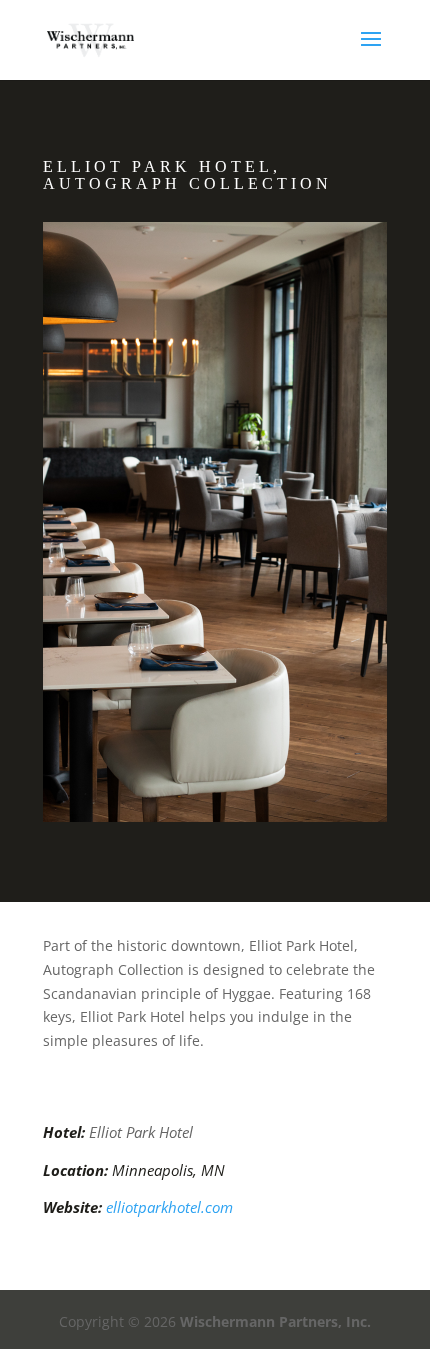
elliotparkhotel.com (169, 1207)
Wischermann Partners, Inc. (275, 1321)
